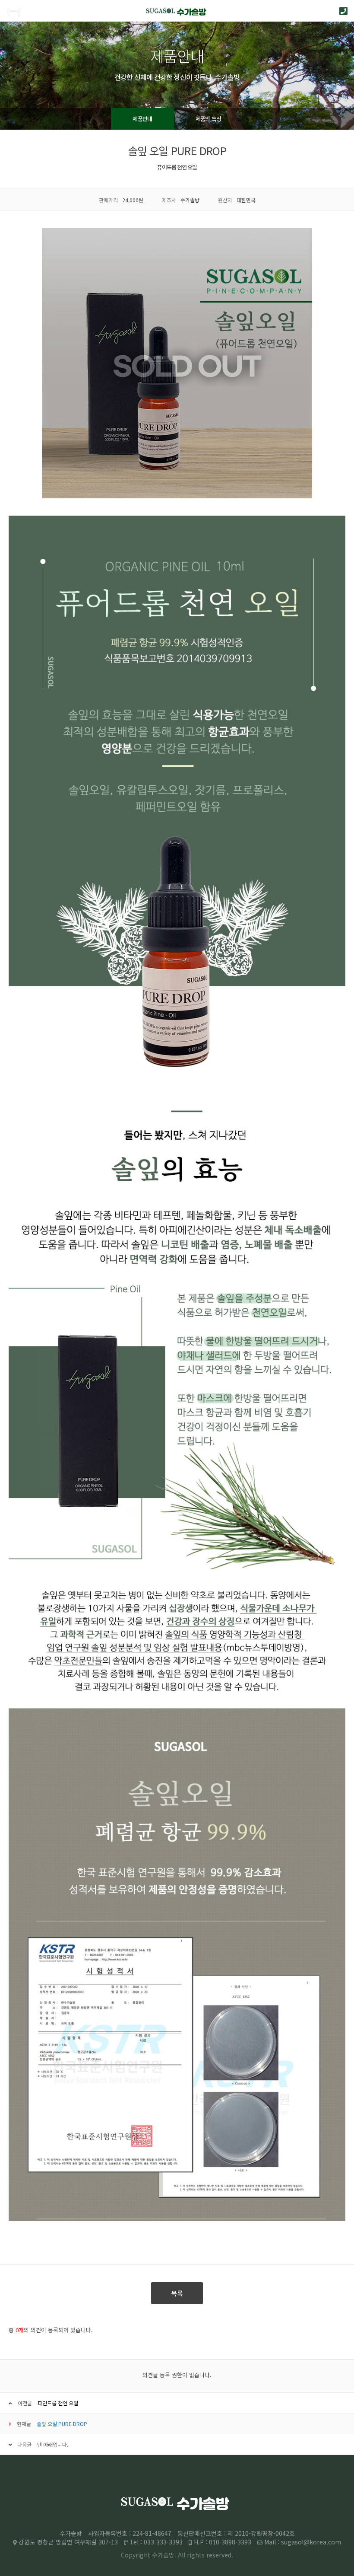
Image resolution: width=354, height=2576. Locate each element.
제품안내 (142, 119)
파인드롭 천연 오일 (58, 2403)
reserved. (220, 2555)
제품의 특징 (209, 119)
